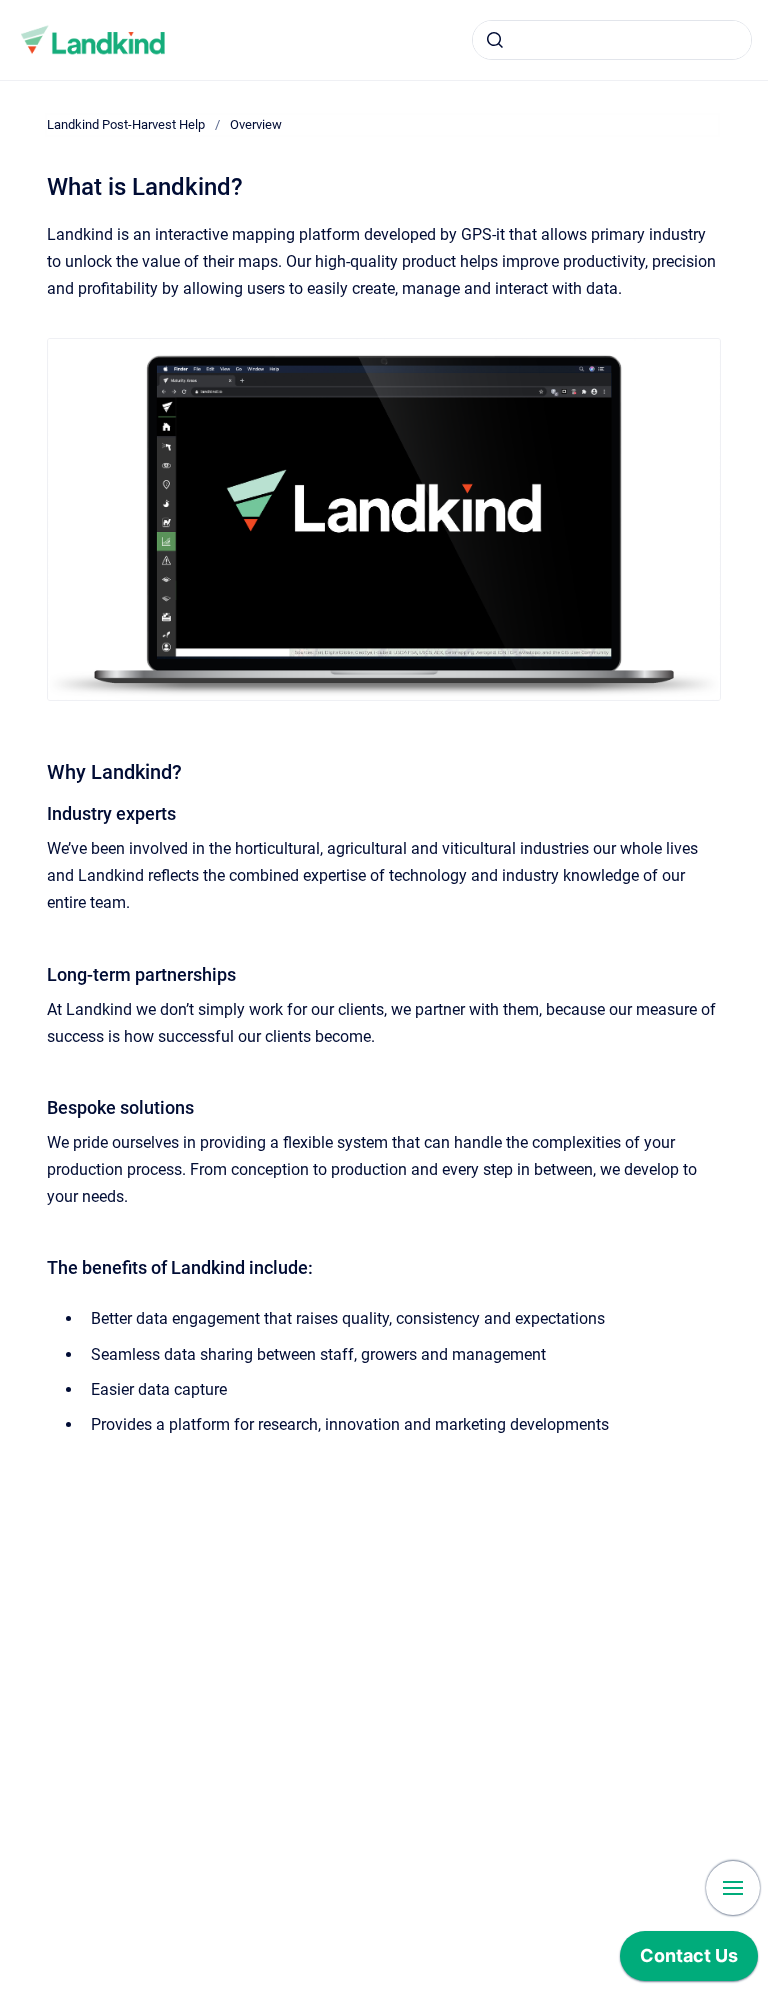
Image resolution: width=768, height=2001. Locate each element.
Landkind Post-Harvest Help (126, 124)
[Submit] (495, 40)
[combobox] (612, 40)
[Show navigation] (733, 1888)
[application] (689, 1961)
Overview (256, 124)
